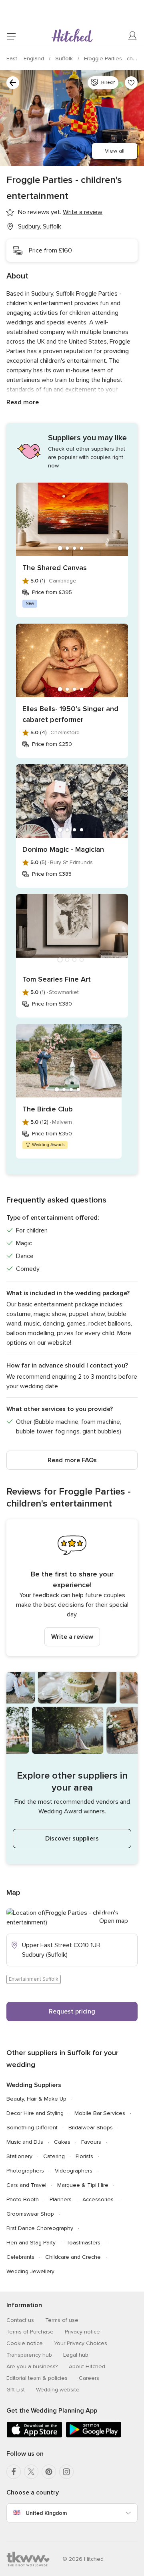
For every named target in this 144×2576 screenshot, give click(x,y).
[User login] (133, 36)
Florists (84, 2156)
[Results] (13, 83)
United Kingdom (46, 2513)
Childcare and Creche (73, 2257)
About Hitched (87, 2366)
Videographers (74, 2171)
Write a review (72, 1637)
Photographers (25, 2171)
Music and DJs (25, 2142)
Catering (54, 2156)
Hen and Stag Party (31, 2243)
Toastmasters (83, 2243)
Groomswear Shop (30, 2214)
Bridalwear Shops (91, 2128)
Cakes (62, 2142)
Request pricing (72, 2012)
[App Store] (34, 2436)
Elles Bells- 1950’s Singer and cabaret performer (70, 714)
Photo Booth (23, 2199)
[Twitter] (31, 2472)
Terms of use (62, 2320)
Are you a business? (32, 2366)
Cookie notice (25, 2343)
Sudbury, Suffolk (40, 227)
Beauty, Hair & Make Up (36, 2099)
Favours (91, 2142)
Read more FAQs (72, 1460)
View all (115, 151)
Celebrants (20, 2257)
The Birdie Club (48, 1109)
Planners (61, 2199)
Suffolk (65, 59)
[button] (72, 1588)
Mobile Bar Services (100, 2113)
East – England (26, 59)
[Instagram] (66, 2472)
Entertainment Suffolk (34, 1979)
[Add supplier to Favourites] (131, 83)
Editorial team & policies (37, 2378)
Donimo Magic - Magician (63, 849)
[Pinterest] (49, 2472)
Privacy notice (82, 2332)
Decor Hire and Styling (35, 2113)
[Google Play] (94, 2436)
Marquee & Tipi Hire (83, 2185)
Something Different (32, 2128)
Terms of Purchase (30, 2332)
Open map (114, 1921)
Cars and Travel (26, 2185)
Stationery (19, 2156)
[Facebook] (14, 2472)
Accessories (98, 2199)
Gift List (16, 2390)
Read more (23, 402)
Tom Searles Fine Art (57, 979)
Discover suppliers (72, 1839)
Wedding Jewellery (30, 2271)
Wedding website (58, 2390)
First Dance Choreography (40, 2228)
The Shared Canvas (55, 568)
